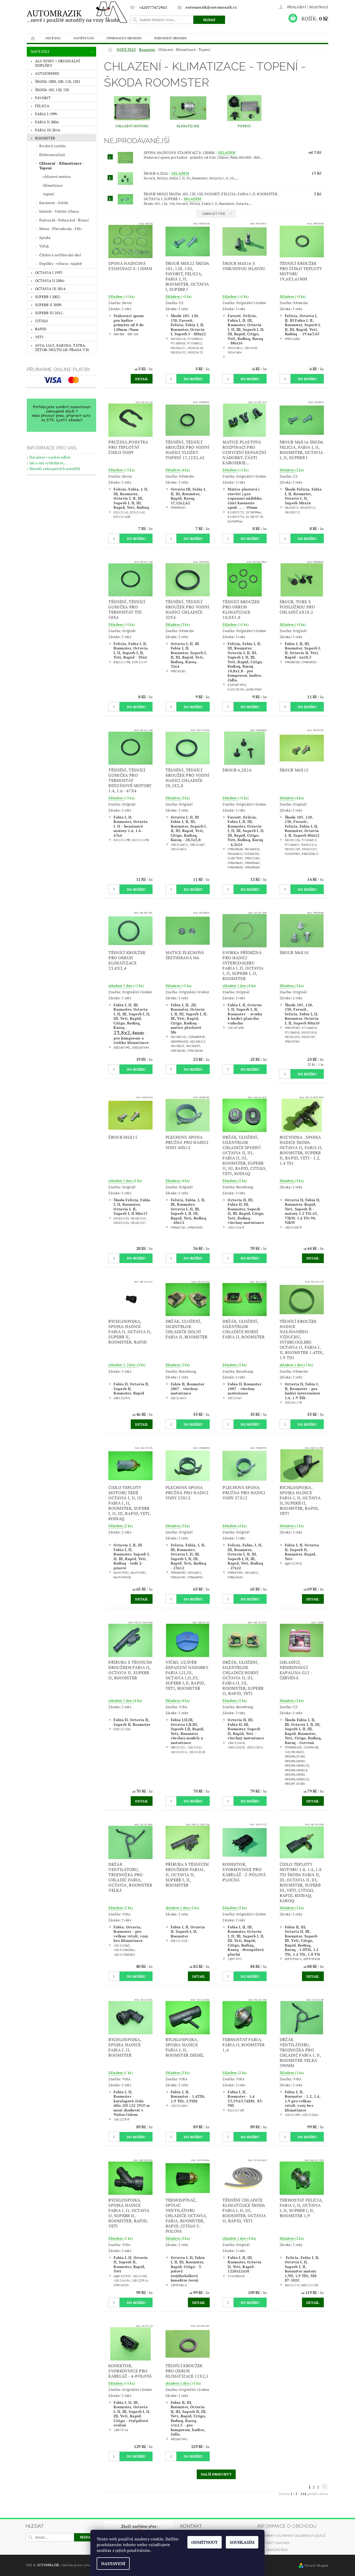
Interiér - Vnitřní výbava (59, 211)
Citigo (42, 321)
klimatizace (53, 185)
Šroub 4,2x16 (166, 173)
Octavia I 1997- (49, 273)
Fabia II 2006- (47, 122)
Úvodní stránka (33, 38)
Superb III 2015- (50, 313)
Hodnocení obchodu (170, 38)
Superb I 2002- (48, 297)
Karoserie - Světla (54, 203)
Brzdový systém (52, 146)
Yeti (39, 337)
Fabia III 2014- (48, 130)
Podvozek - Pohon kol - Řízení (64, 220)
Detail (142, 379)
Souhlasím (242, 2542)
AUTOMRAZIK (73, 15)
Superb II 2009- (49, 305)
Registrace (319, 7)
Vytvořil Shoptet (316, 2565)
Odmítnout (205, 2542)
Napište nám (84, 38)
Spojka (45, 237)
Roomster (45, 138)
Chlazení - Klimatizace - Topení (62, 166)
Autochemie (47, 73)
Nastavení (113, 2564)
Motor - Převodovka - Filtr (61, 229)
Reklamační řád (273, 2550)
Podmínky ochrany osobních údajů (292, 2536)
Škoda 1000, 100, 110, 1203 (58, 81)
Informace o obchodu (124, 38)
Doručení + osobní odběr (50, 457)
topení (49, 194)
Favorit (43, 98)
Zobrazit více (214, 214)
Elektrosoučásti (52, 155)
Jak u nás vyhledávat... (48, 463)
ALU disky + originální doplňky (58, 63)
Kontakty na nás (274, 2543)
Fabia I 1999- (47, 114)
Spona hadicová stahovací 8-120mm (190, 153)
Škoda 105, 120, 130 (52, 90)
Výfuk (44, 246)
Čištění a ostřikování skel (60, 255)
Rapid (41, 329)
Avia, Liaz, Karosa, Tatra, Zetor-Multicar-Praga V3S (62, 348)
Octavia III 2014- (51, 289)
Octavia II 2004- (50, 281)
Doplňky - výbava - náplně (61, 263)
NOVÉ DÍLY (53, 38)
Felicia (42, 106)
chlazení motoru (57, 176)
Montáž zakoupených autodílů (55, 469)
